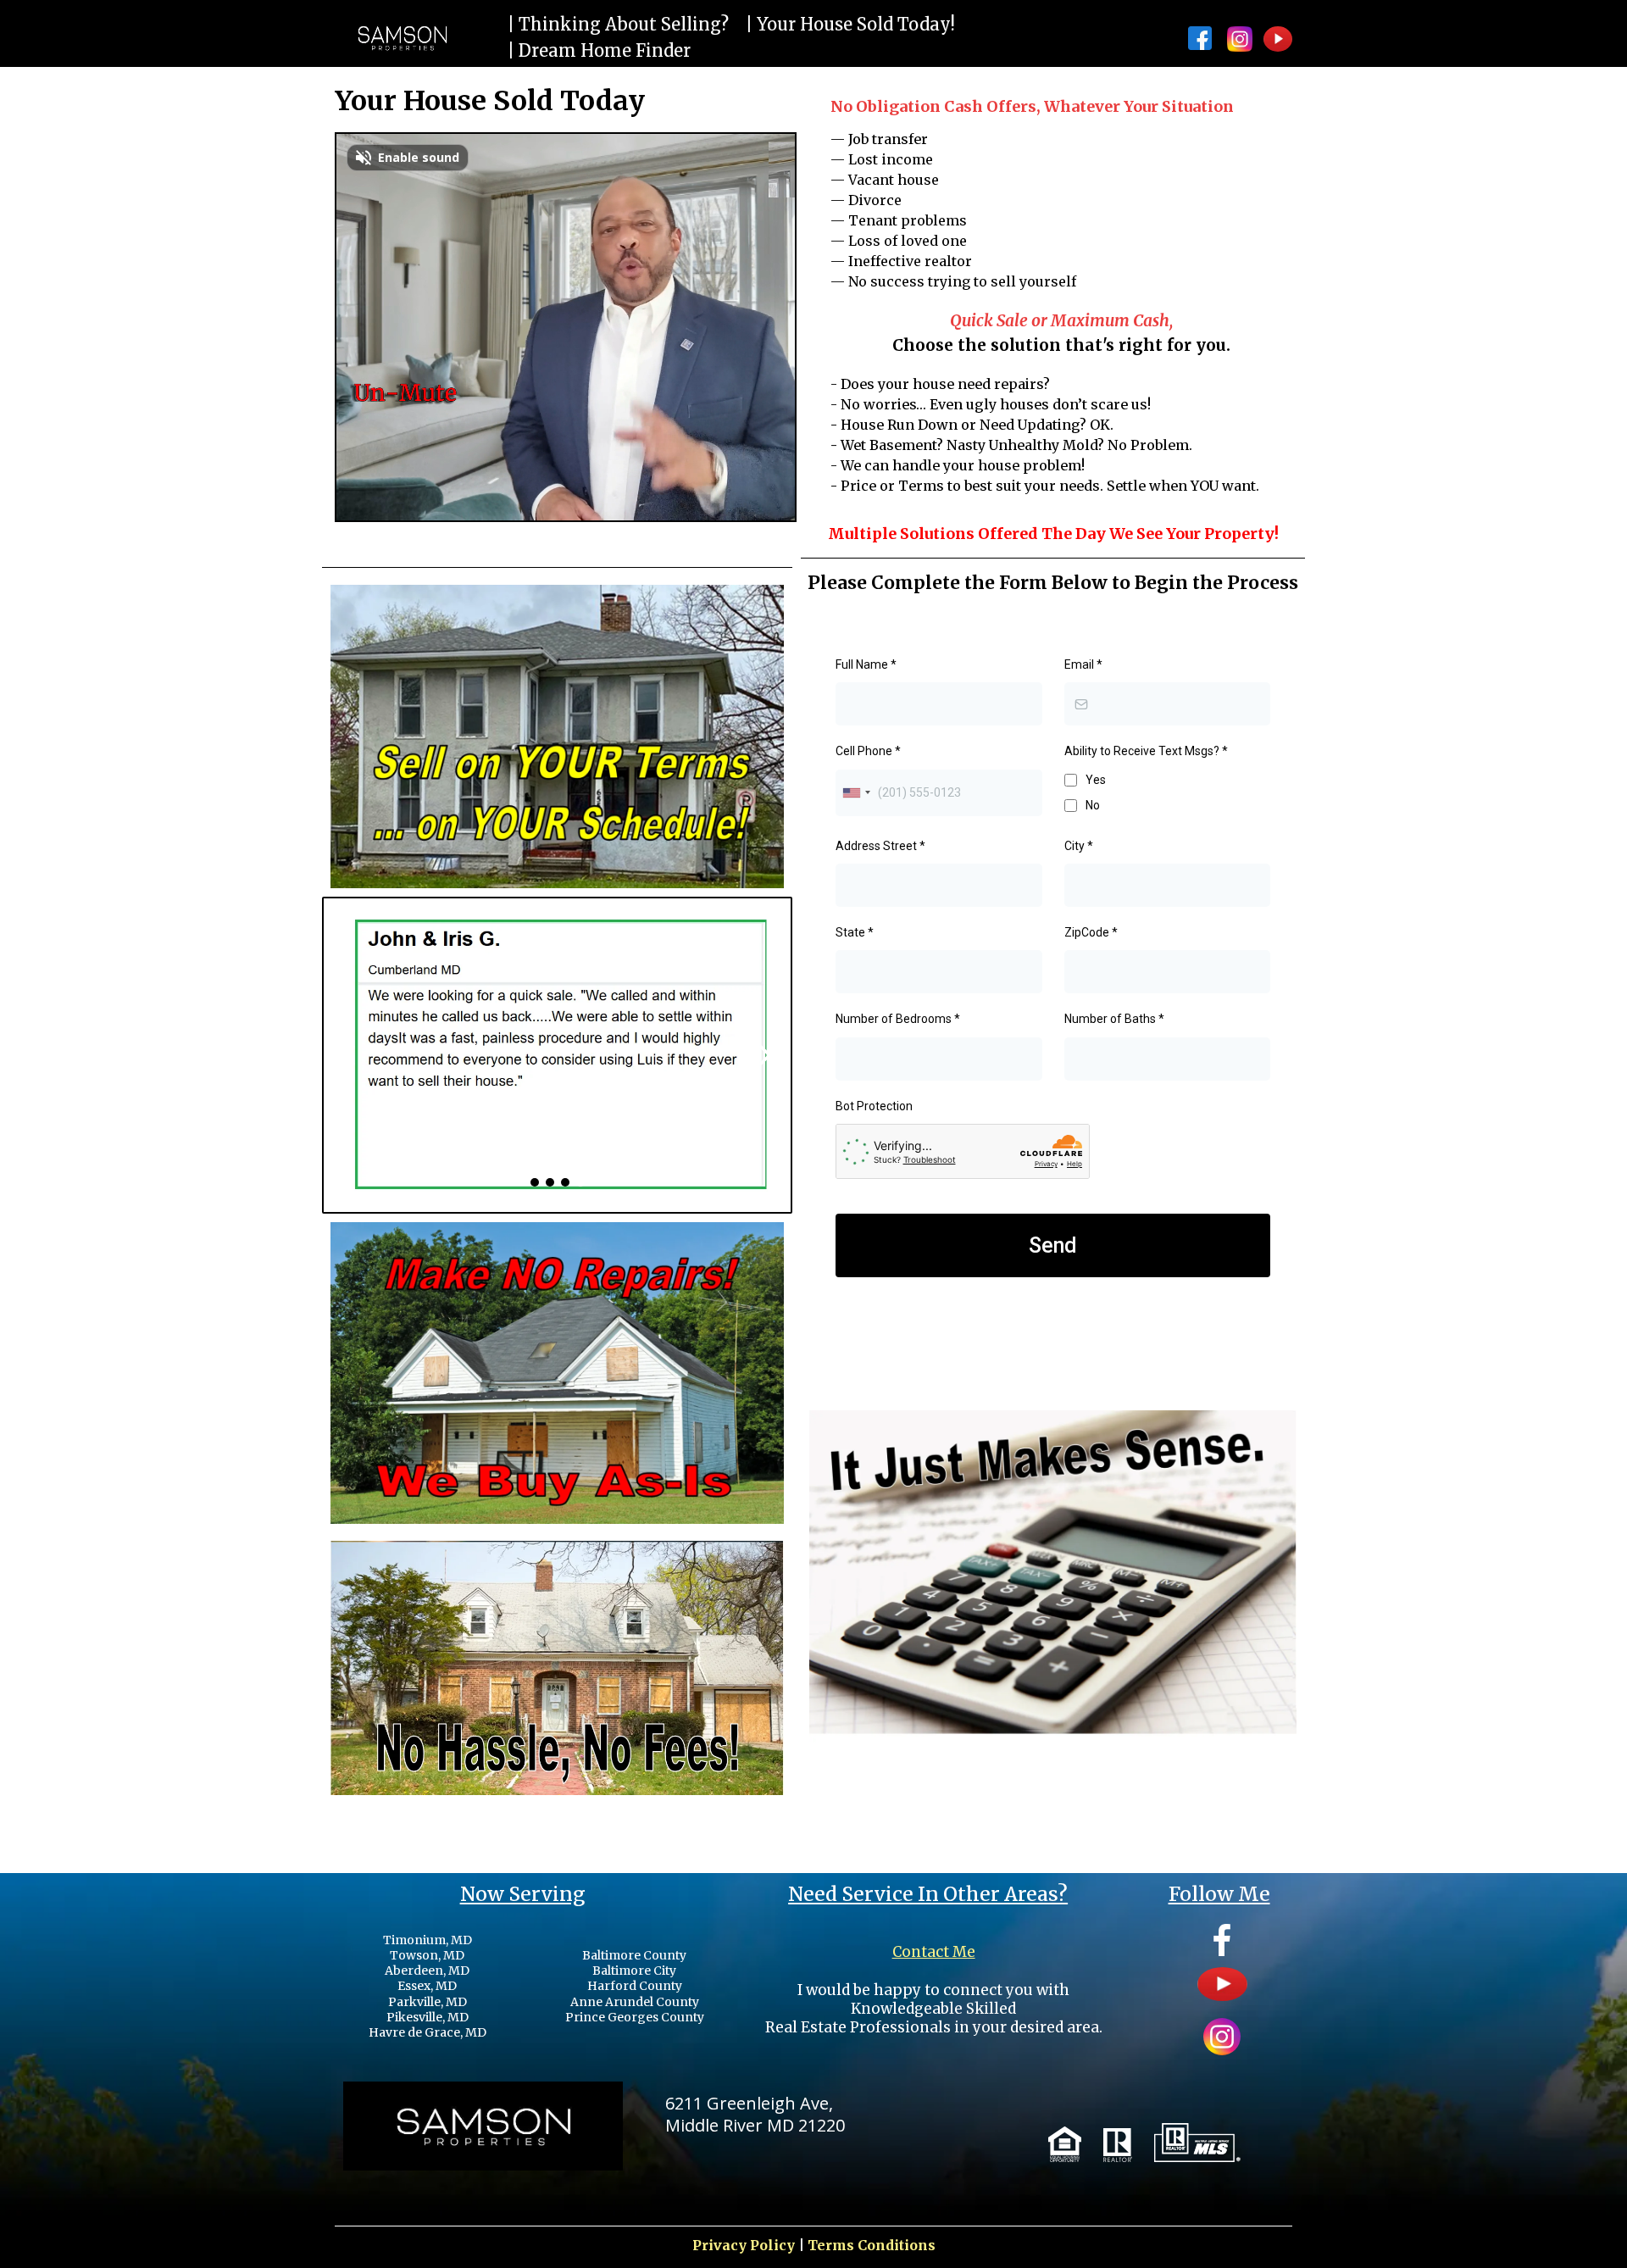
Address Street (880, 846)
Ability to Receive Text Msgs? (1146, 751)
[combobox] (856, 793)
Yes (1096, 780)
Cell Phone (868, 751)
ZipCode (1091, 932)
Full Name (866, 664)
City (1079, 846)
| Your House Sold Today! (850, 24)
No (1093, 805)
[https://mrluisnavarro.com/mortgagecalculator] (1053, 1608)
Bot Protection (874, 1106)
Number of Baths (1114, 1019)
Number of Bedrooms (898, 1019)
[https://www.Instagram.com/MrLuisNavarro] (1241, 39)
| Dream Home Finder (599, 50)
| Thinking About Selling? (618, 24)
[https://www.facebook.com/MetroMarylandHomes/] (1200, 38)
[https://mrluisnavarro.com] (402, 38)
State (855, 932)
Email (1083, 664)
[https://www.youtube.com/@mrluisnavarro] (1278, 39)
